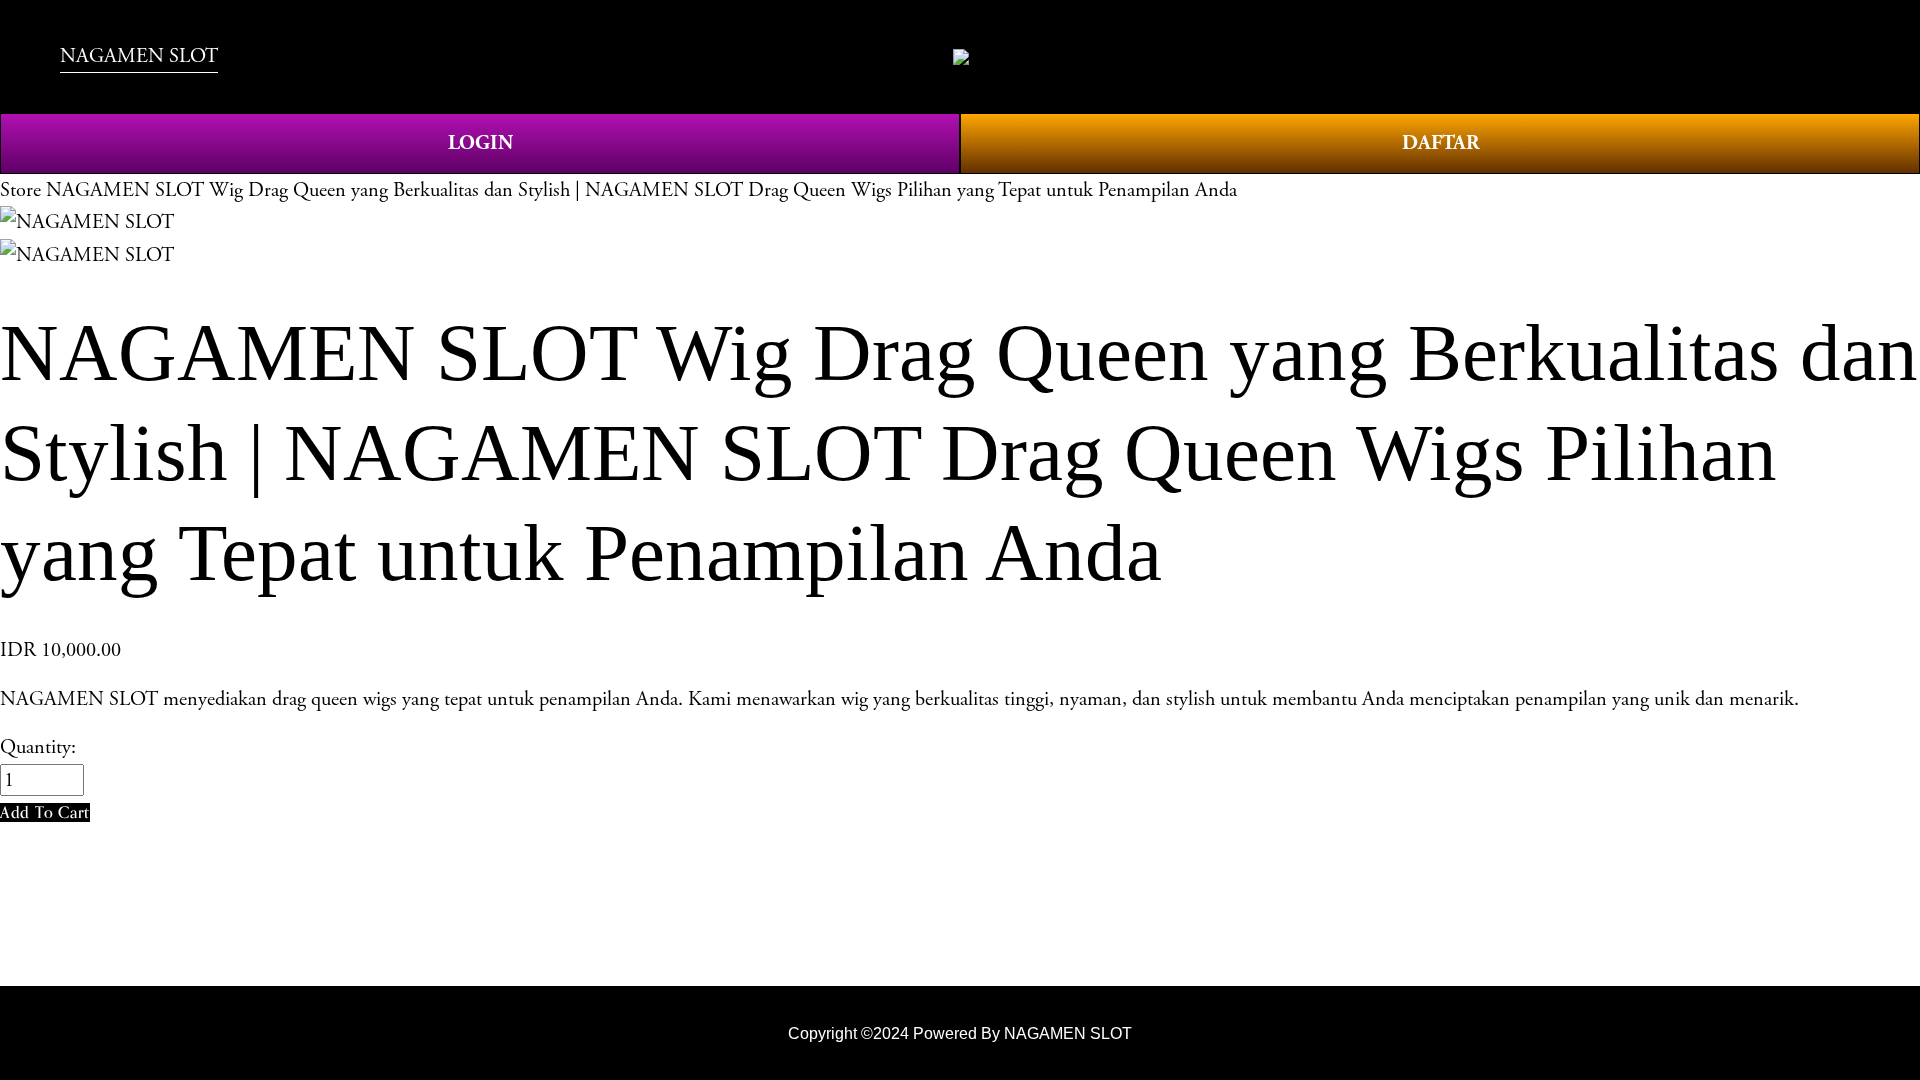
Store (20, 190)
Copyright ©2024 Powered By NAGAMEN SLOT (960, 1033)
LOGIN (480, 143)
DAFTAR (1440, 143)
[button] (45, 812)
